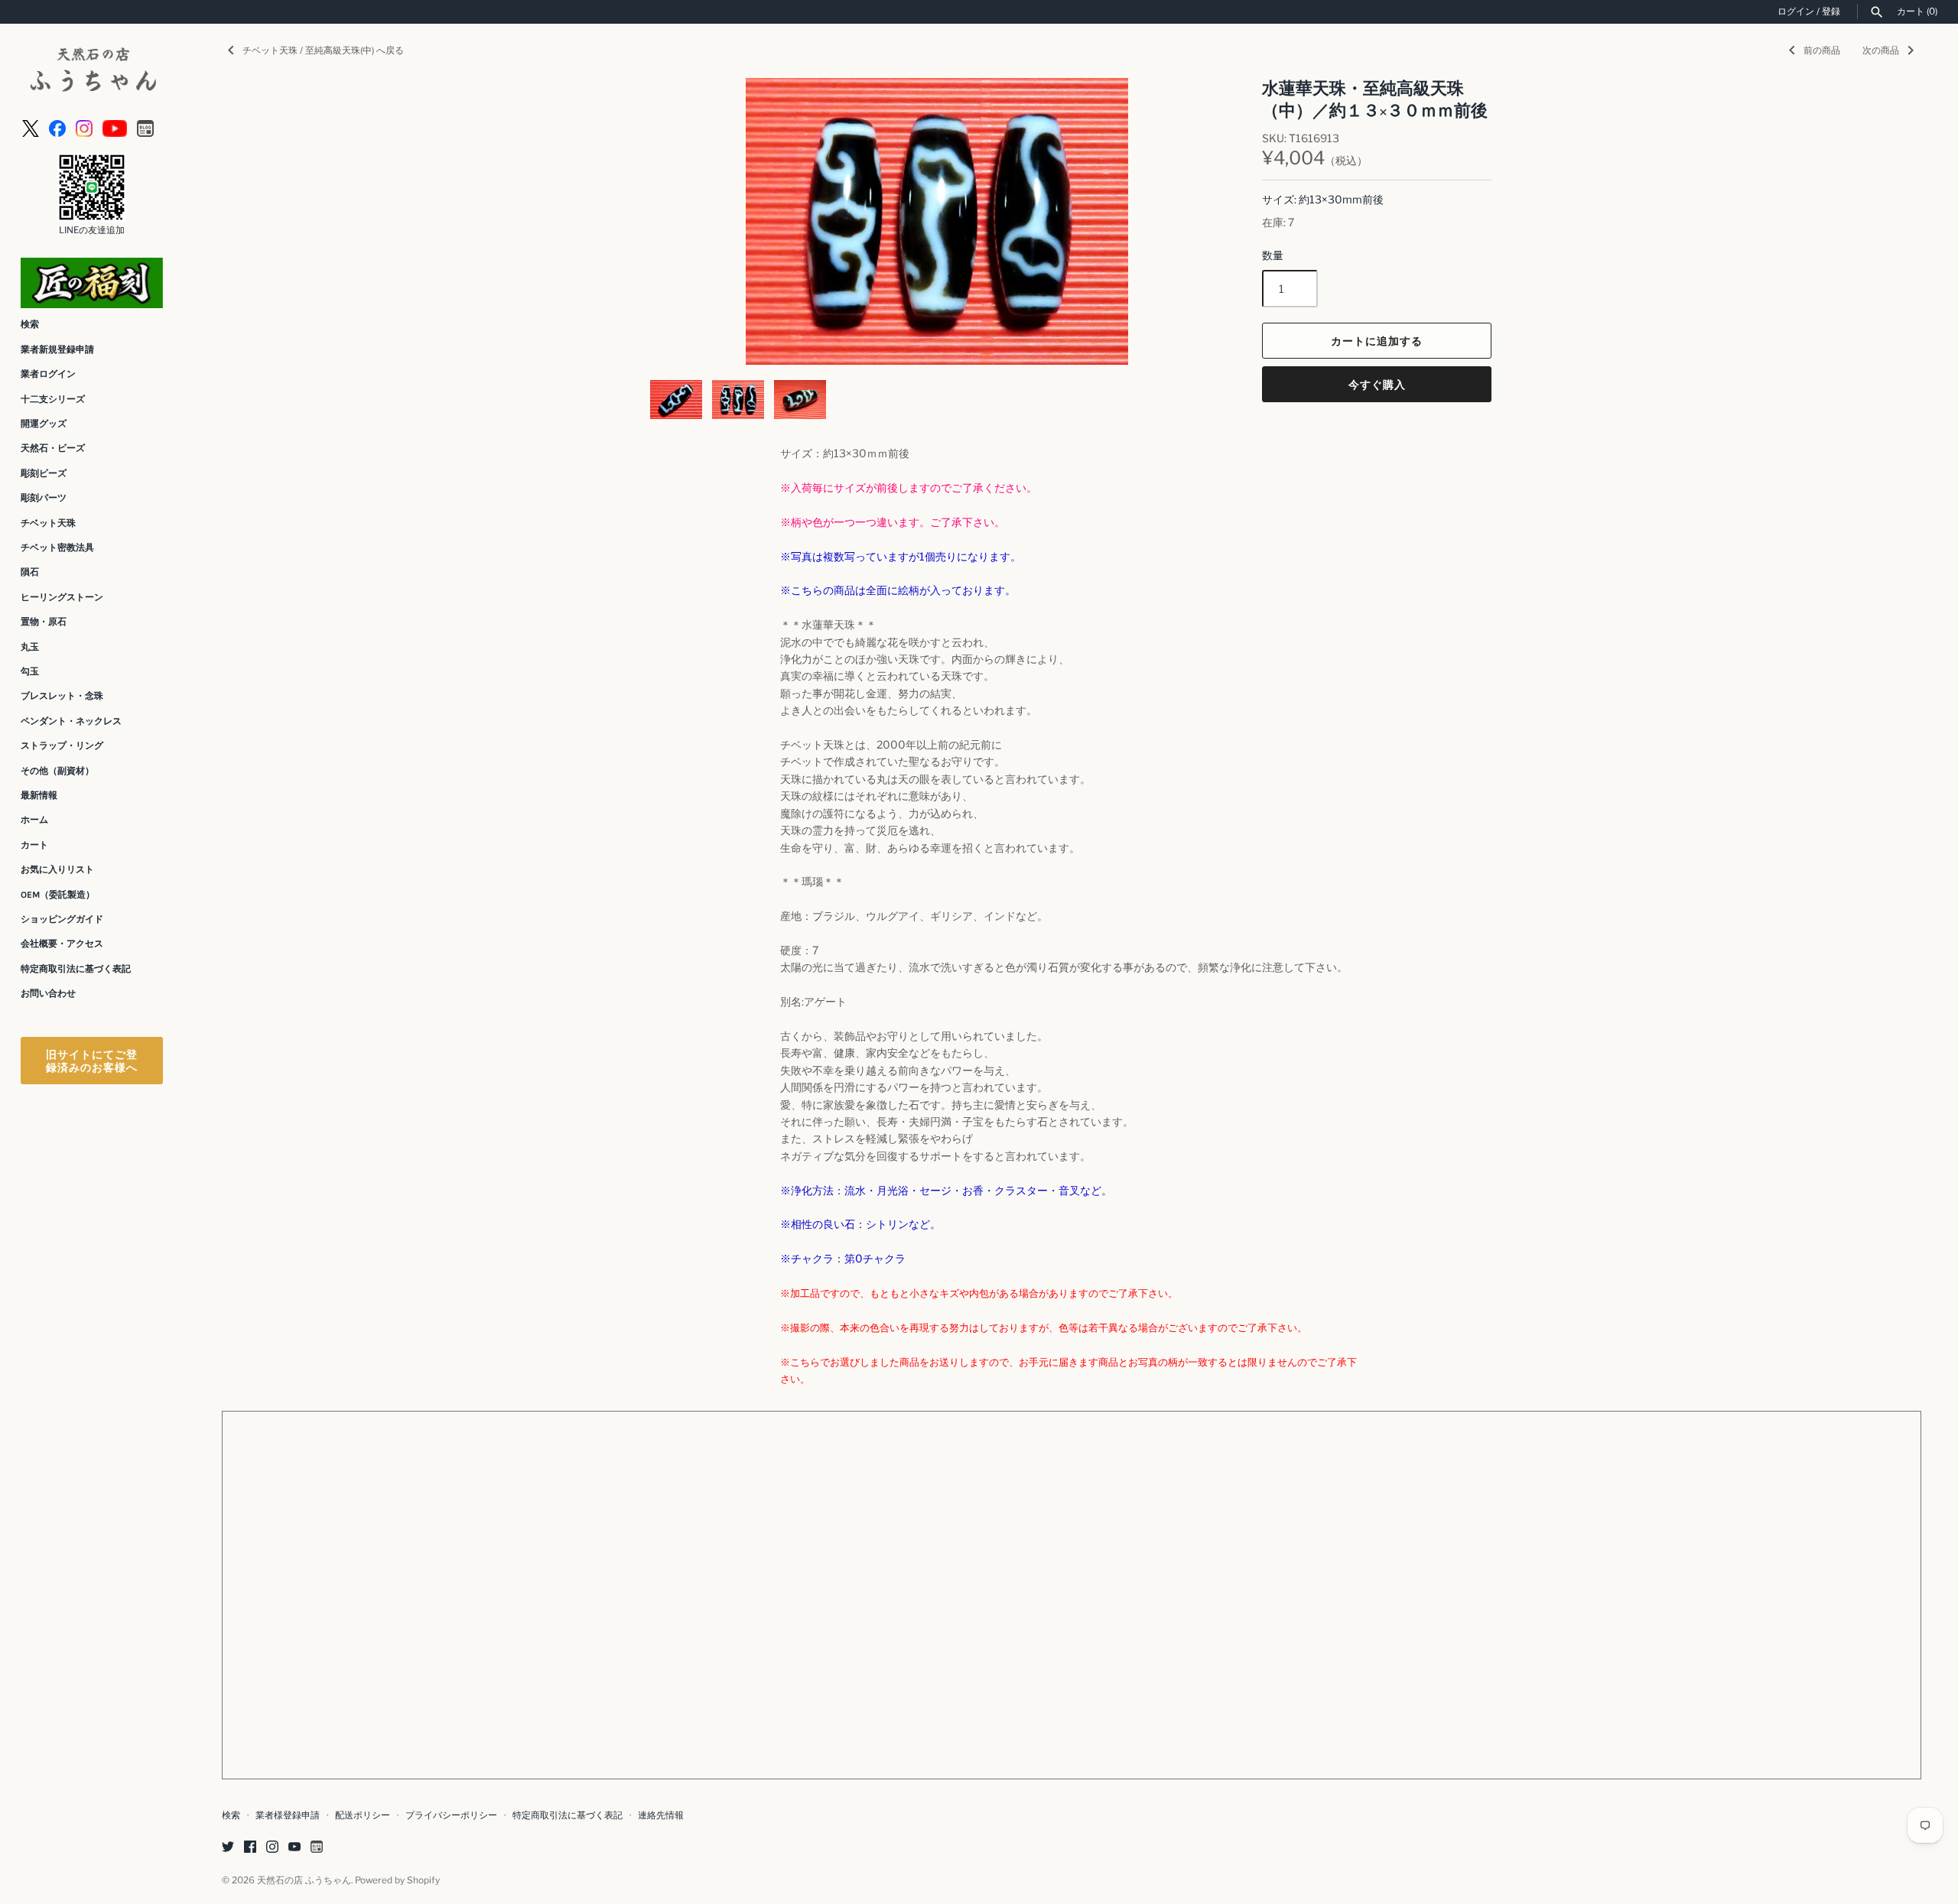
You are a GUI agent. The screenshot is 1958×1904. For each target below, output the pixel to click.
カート (34, 845)
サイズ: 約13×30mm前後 (1323, 199)
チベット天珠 (48, 523)
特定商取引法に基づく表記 (76, 969)
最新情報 (39, 795)
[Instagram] (84, 127)
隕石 (30, 572)
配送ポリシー (363, 1815)
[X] (31, 127)
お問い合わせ (48, 993)
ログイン (1796, 11)
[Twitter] (228, 1848)
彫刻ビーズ (44, 473)
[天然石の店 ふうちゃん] (92, 71)
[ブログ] (145, 127)
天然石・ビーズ (53, 448)
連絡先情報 (661, 1815)
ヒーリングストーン (62, 597)
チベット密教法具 (57, 547)
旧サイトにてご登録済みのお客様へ (92, 1061)
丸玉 (30, 647)
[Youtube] (115, 127)
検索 (30, 324)
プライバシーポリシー (451, 1815)
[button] (682, 222)
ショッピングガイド (62, 919)
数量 (1273, 255)
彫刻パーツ (44, 498)
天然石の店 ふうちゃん (304, 1880)
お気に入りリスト (57, 869)
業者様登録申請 (288, 1815)
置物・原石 (44, 622)
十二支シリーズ (53, 399)
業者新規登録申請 (57, 349)
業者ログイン (48, 374)
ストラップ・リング (62, 746)
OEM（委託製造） (58, 895)
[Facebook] (57, 127)
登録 (1831, 11)
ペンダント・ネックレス (71, 721)
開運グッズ (44, 424)
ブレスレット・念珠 (62, 696)
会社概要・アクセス (62, 944)
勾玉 (30, 671)
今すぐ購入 (1377, 384)
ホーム (34, 820)
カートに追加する (1377, 341)
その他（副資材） (57, 771)
